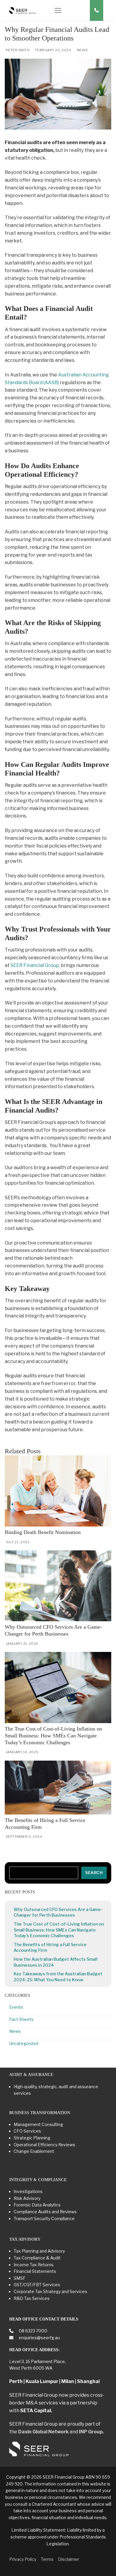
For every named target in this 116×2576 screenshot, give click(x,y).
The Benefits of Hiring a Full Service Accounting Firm (50, 1947)
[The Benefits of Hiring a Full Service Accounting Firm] (58, 1788)
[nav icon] (58, 10)
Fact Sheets (21, 2019)
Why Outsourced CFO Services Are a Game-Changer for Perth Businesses (58, 1912)
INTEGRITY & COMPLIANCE (38, 2180)
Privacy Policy (23, 2559)
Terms (47, 2559)
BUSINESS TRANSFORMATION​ (40, 2113)
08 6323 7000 (33, 2331)
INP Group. (91, 2432)
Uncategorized (24, 2043)
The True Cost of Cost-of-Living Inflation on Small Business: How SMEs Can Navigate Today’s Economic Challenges (53, 1736)
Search (94, 1873)
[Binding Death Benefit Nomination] (58, 1491)
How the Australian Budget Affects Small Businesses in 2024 (56, 1962)
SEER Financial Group (35, 965)
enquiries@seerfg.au (39, 2338)
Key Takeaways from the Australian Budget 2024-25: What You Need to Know (58, 1977)
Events (16, 2007)
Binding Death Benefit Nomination (43, 1532)
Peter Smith (17, 50)
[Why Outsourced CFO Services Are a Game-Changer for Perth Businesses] (58, 1586)
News (82, 50)
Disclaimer (69, 2559)
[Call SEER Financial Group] (97, 10)
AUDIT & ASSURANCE (31, 2075)
